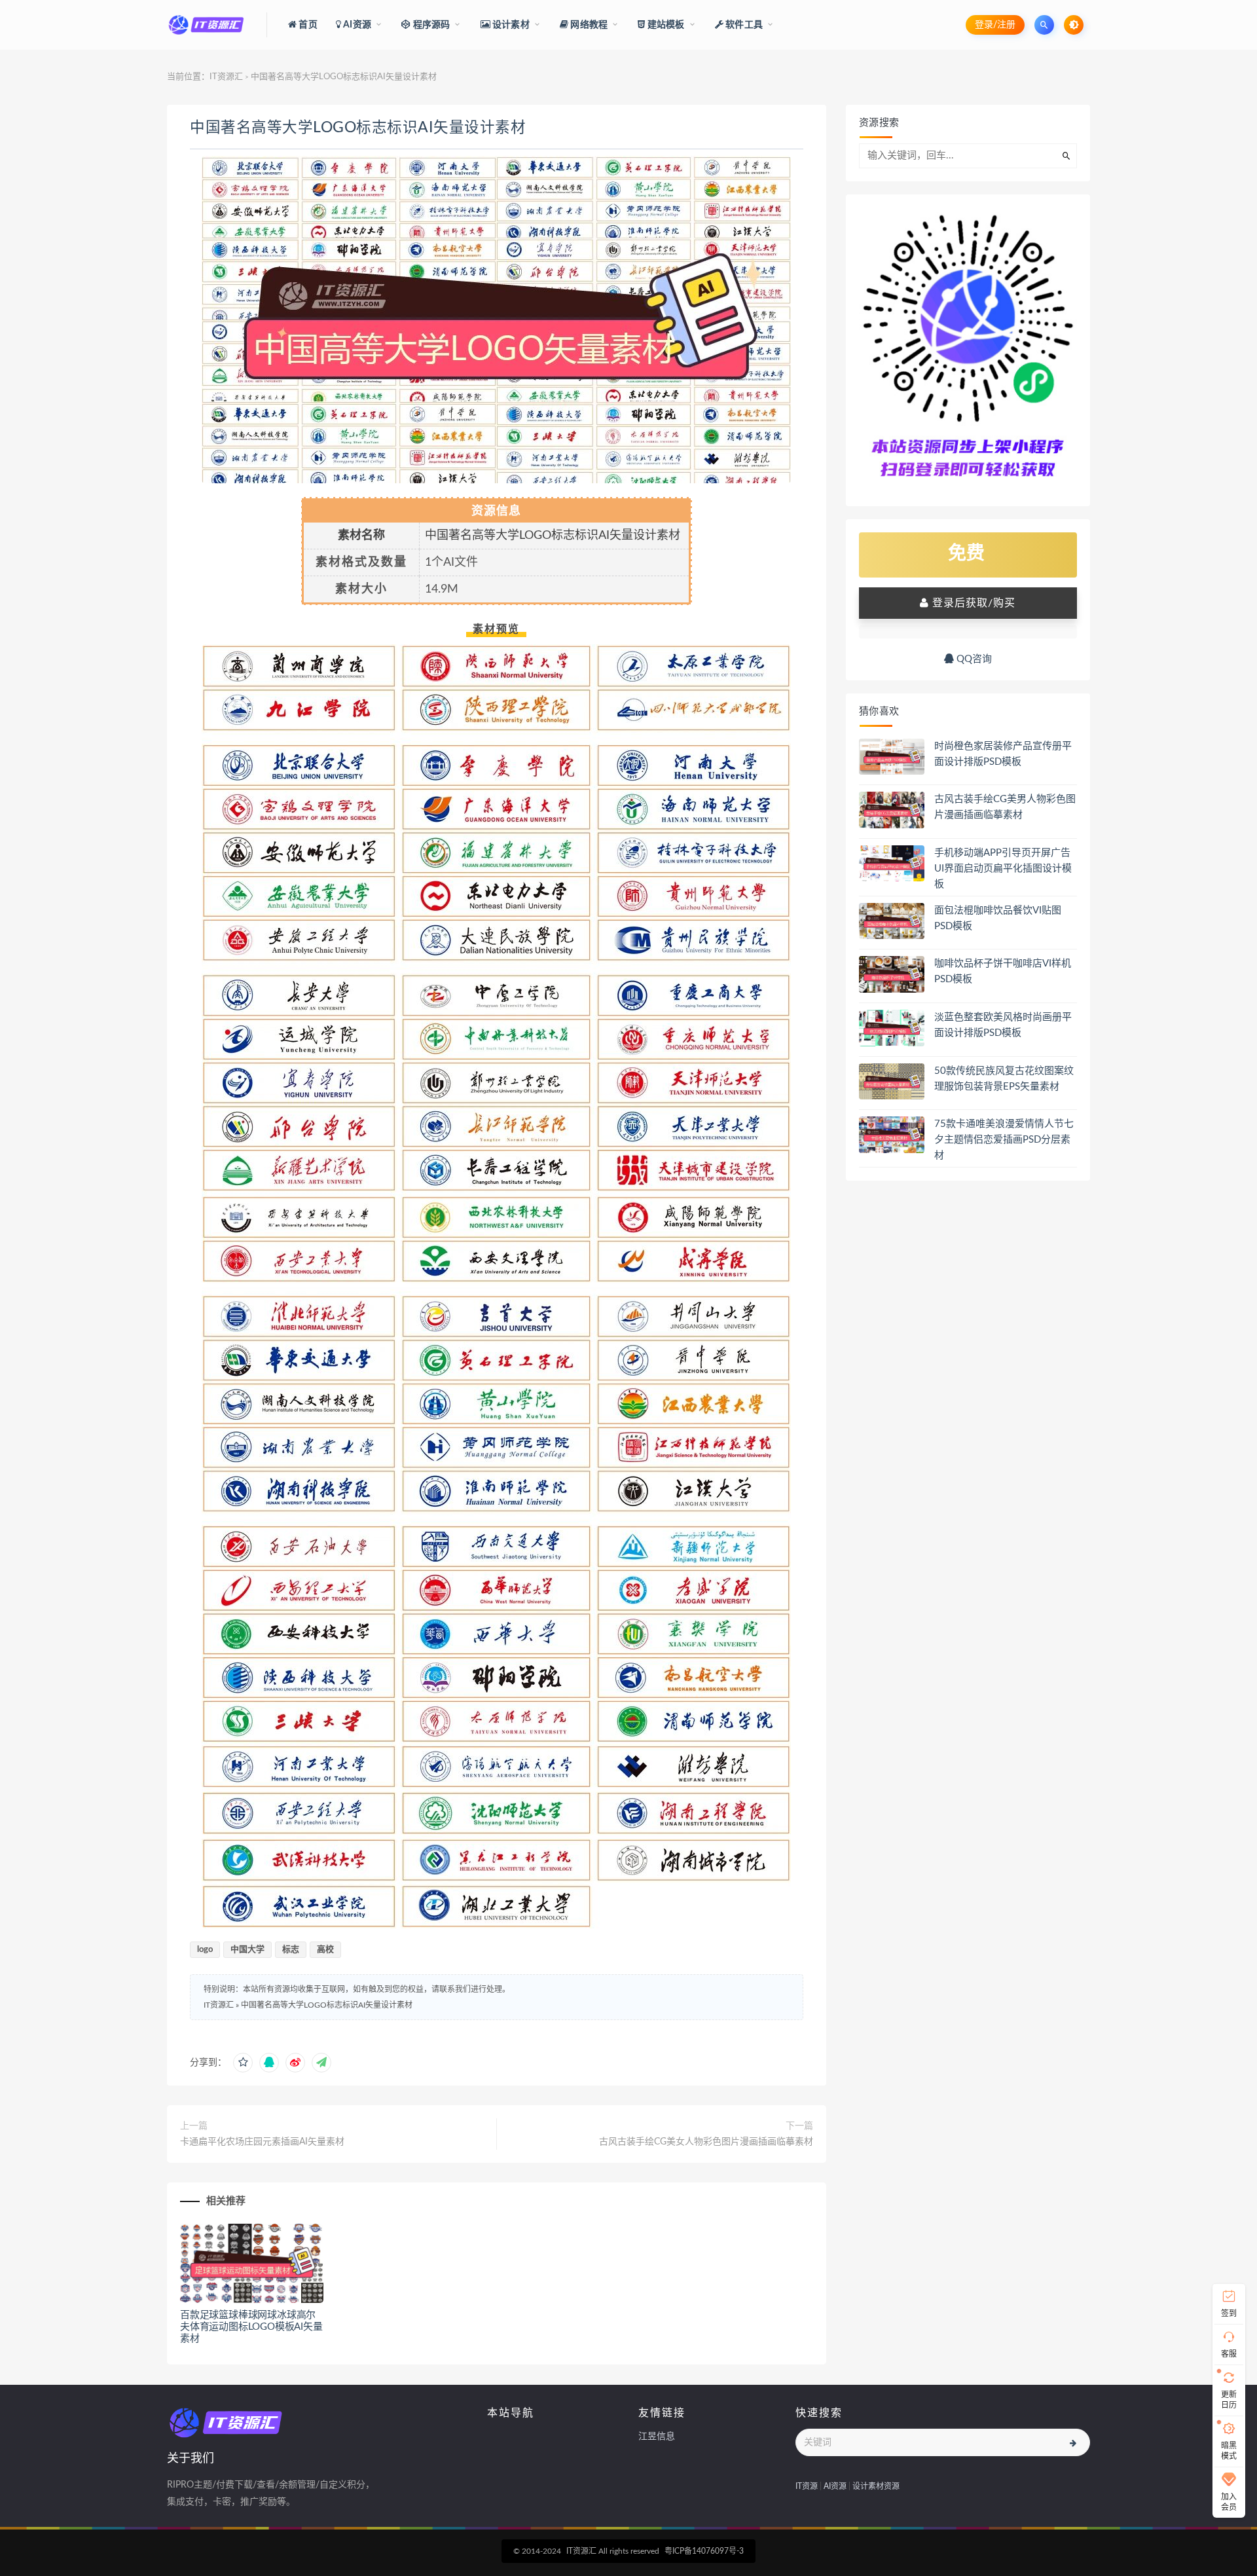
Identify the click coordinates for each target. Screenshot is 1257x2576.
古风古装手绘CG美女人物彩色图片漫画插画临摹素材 (706, 2142)
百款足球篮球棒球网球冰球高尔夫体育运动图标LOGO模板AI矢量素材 (251, 2327)
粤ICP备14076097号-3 (704, 2551)
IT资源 (807, 2486)
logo (205, 1950)
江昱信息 (657, 2437)
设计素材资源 (876, 2486)
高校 (325, 1950)
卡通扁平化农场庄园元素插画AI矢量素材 (262, 2142)
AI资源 (835, 2486)
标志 (291, 1950)
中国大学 (247, 1950)
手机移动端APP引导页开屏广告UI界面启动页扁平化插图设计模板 (1003, 869)
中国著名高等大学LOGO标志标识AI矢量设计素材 (358, 128)
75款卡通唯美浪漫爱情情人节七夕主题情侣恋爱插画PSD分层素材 (1004, 1140)
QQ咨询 (973, 659)
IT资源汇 (226, 77)
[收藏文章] (243, 2063)
